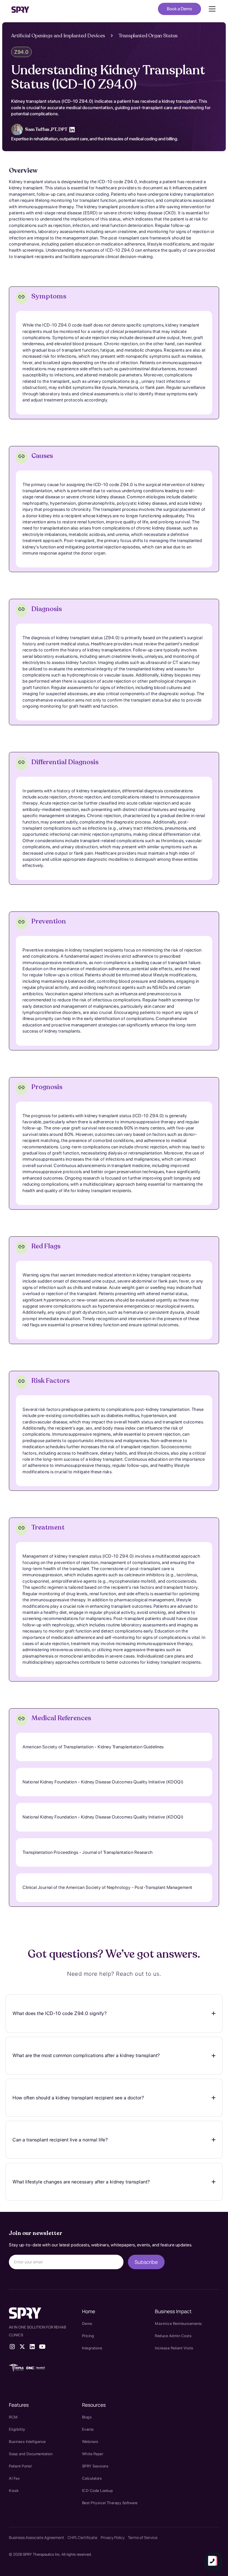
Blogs (87, 2417)
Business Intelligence (27, 2442)
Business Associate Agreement (37, 2537)
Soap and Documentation (31, 2454)
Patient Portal (20, 2466)
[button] (211, 9)
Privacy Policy (113, 2537)
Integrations (92, 2348)
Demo (87, 2323)
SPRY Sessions (95, 2466)
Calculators (92, 2478)
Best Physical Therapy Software (110, 2503)
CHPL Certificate (82, 2537)
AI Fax (14, 2478)
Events (88, 2429)
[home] (20, 9)
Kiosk (14, 2491)
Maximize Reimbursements (179, 2323)
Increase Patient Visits (174, 2348)
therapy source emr (32, 2376)
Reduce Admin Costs (173, 2336)
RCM (13, 2417)
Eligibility (17, 2429)
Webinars (90, 2442)
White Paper (93, 2454)
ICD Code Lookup (98, 2491)
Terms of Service (143, 2537)
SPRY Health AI (26, 2384)
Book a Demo (179, 9)
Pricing (88, 2336)
